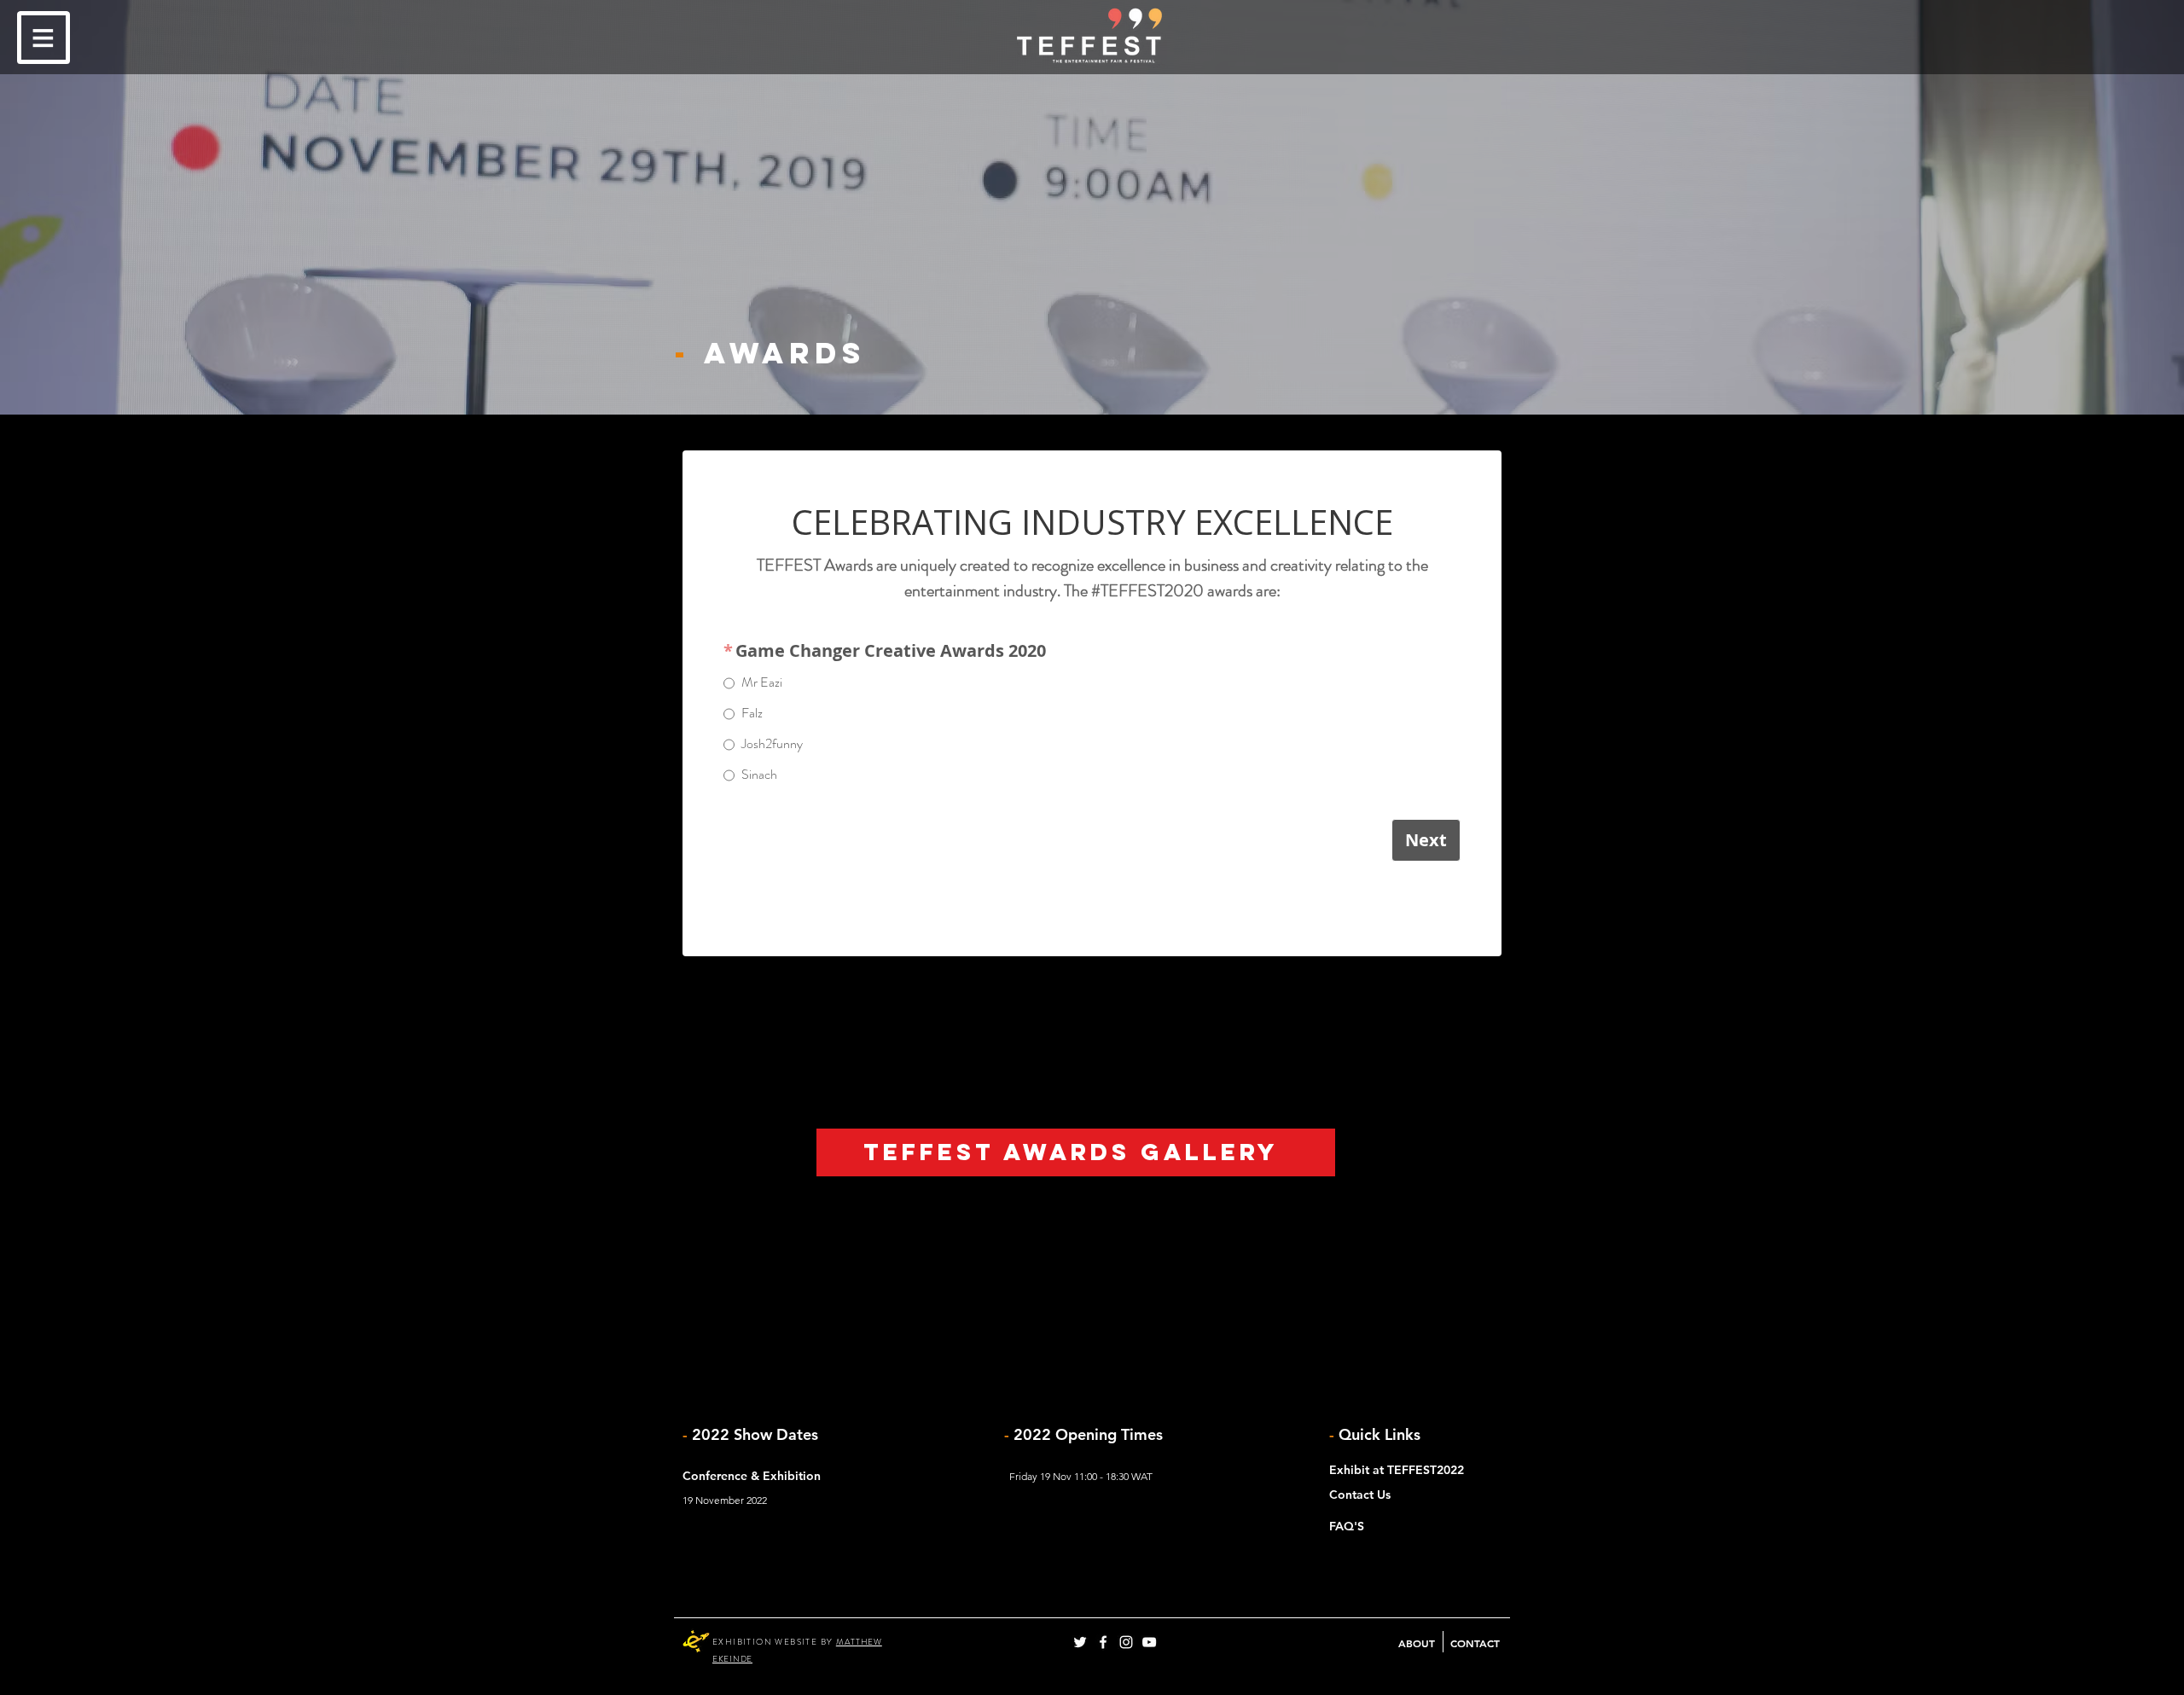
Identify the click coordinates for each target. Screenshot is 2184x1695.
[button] (44, 38)
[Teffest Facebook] (1103, 1642)
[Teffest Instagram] (1126, 1642)
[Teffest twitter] (1080, 1642)
